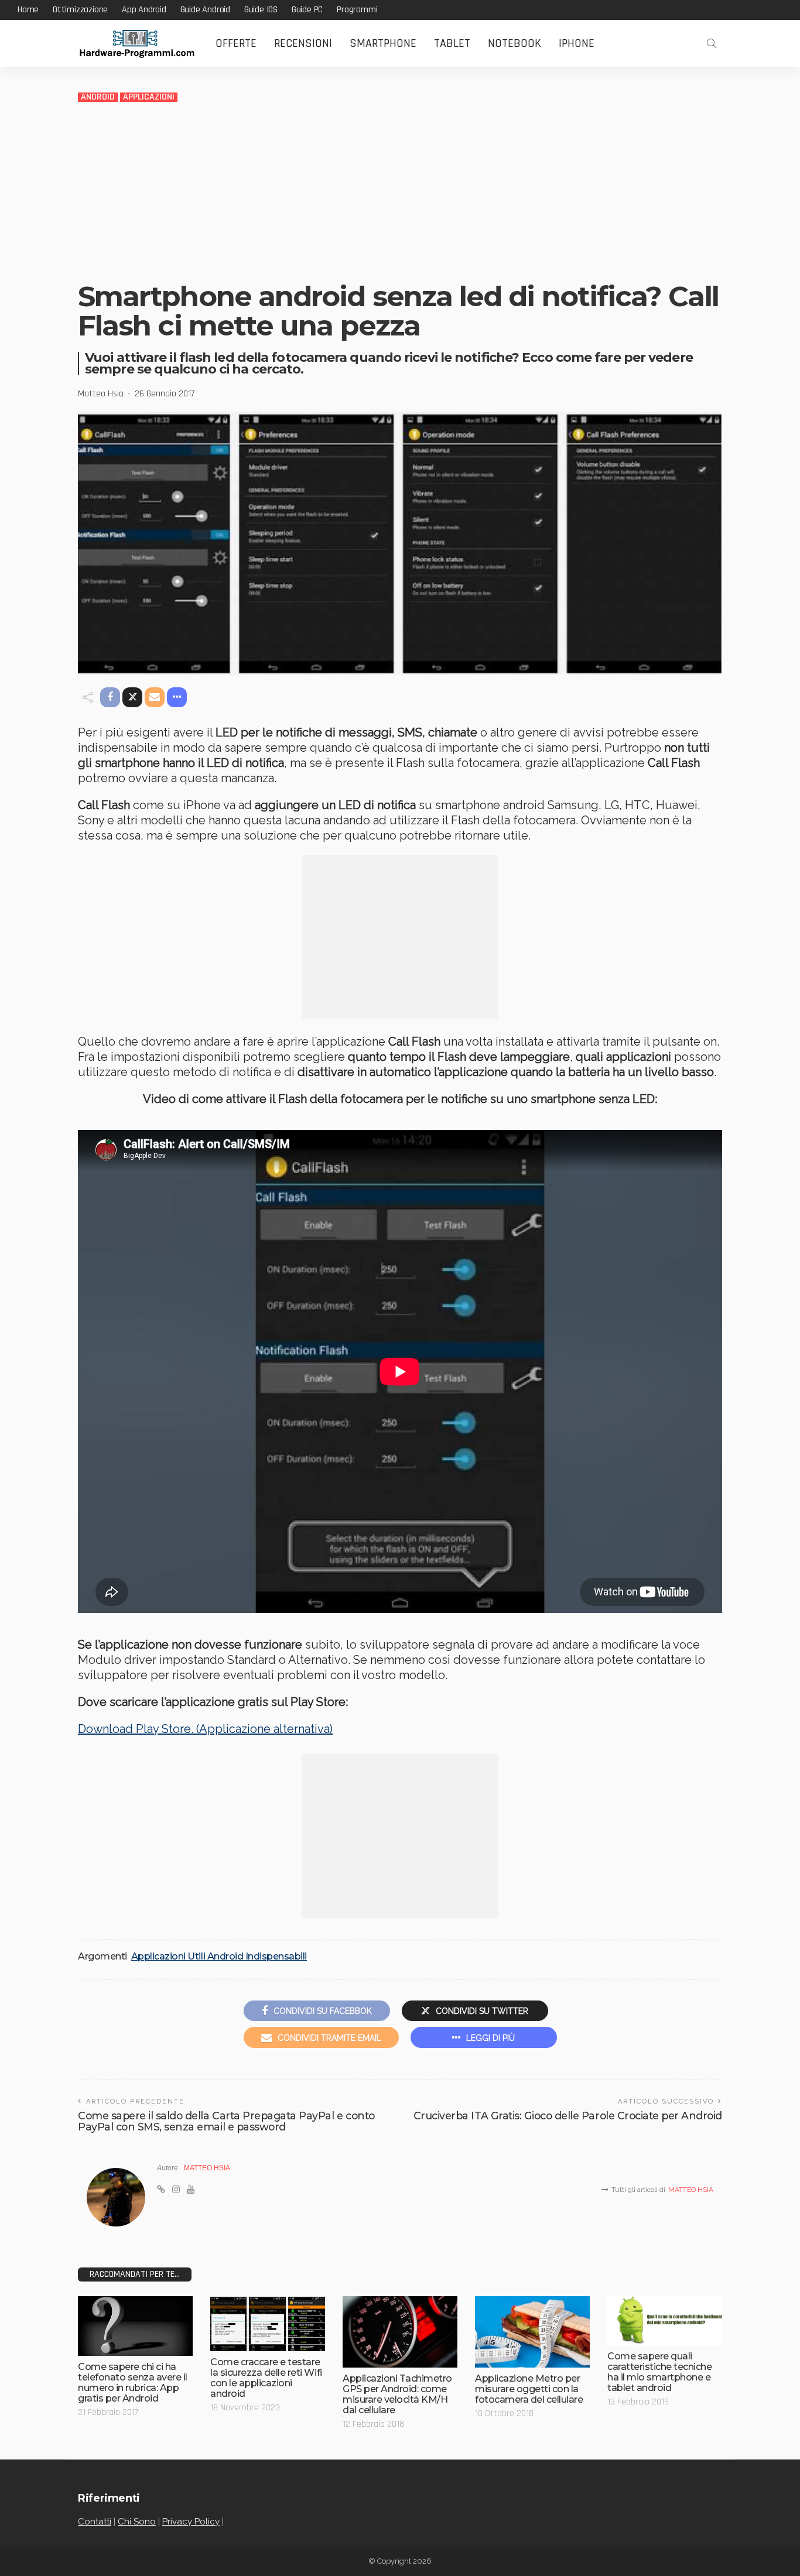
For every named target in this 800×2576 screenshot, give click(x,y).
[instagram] (176, 2190)
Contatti (95, 2522)
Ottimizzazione (80, 10)
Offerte (236, 43)
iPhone (577, 43)
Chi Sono (137, 2522)
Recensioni (303, 43)
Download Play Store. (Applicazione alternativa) (205, 1729)
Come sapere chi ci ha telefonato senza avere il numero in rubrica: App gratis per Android (133, 2383)
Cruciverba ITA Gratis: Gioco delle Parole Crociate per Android (568, 2116)
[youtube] (191, 2190)
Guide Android (205, 10)
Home (28, 10)
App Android (144, 10)
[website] (161, 2190)
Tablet (452, 43)
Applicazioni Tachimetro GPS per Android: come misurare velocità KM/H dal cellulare (397, 2394)
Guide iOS (261, 10)
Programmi (357, 10)
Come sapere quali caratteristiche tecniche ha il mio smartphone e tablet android (659, 2372)
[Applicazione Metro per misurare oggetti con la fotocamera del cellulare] (532, 2332)
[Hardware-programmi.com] (136, 44)
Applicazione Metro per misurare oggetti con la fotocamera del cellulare (529, 2389)
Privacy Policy (191, 2522)
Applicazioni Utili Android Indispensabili (219, 1957)
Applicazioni (149, 97)
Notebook (514, 43)
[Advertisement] (400, 191)
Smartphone (383, 43)
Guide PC (307, 10)
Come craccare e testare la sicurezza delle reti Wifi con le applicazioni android (266, 2378)
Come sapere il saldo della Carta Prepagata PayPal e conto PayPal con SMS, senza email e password (226, 2121)
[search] (712, 43)
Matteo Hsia (101, 394)
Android (98, 97)
